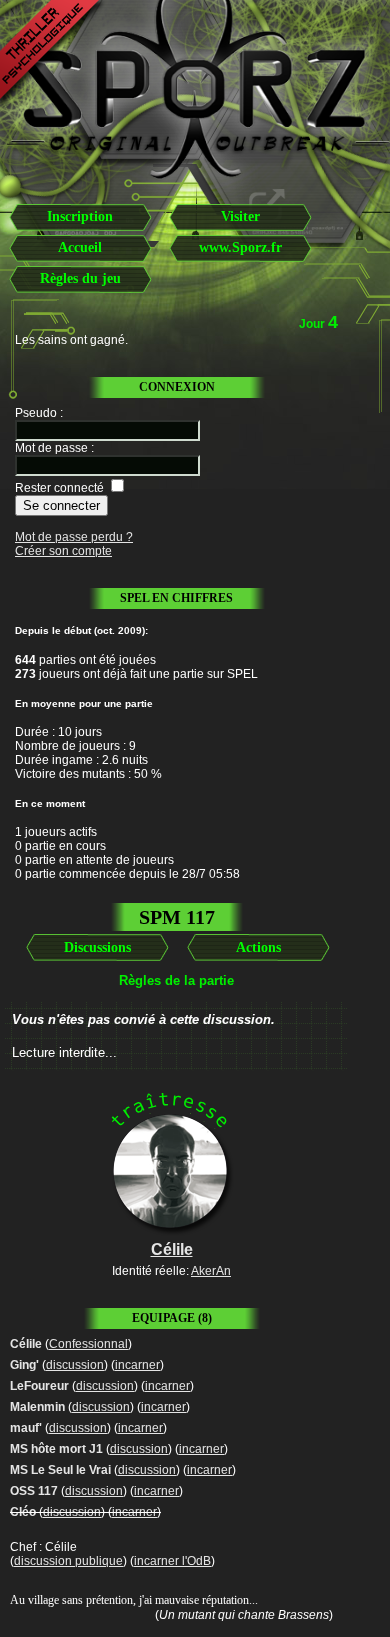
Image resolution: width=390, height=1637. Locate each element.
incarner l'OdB (172, 1561)
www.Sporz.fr (240, 247)
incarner (137, 1365)
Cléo (23, 1512)
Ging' (24, 1365)
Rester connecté (59, 488)
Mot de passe (51, 448)
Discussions (97, 947)
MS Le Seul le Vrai (60, 1470)
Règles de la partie (176, 980)
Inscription (80, 216)
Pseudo (36, 413)
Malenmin (37, 1407)
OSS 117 (34, 1491)
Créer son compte (63, 551)
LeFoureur (39, 1386)
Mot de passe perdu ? (74, 537)
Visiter (240, 216)
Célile (26, 1344)
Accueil (80, 247)
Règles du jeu (80, 278)
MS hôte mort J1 (56, 1449)
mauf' (26, 1428)
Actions (258, 947)
